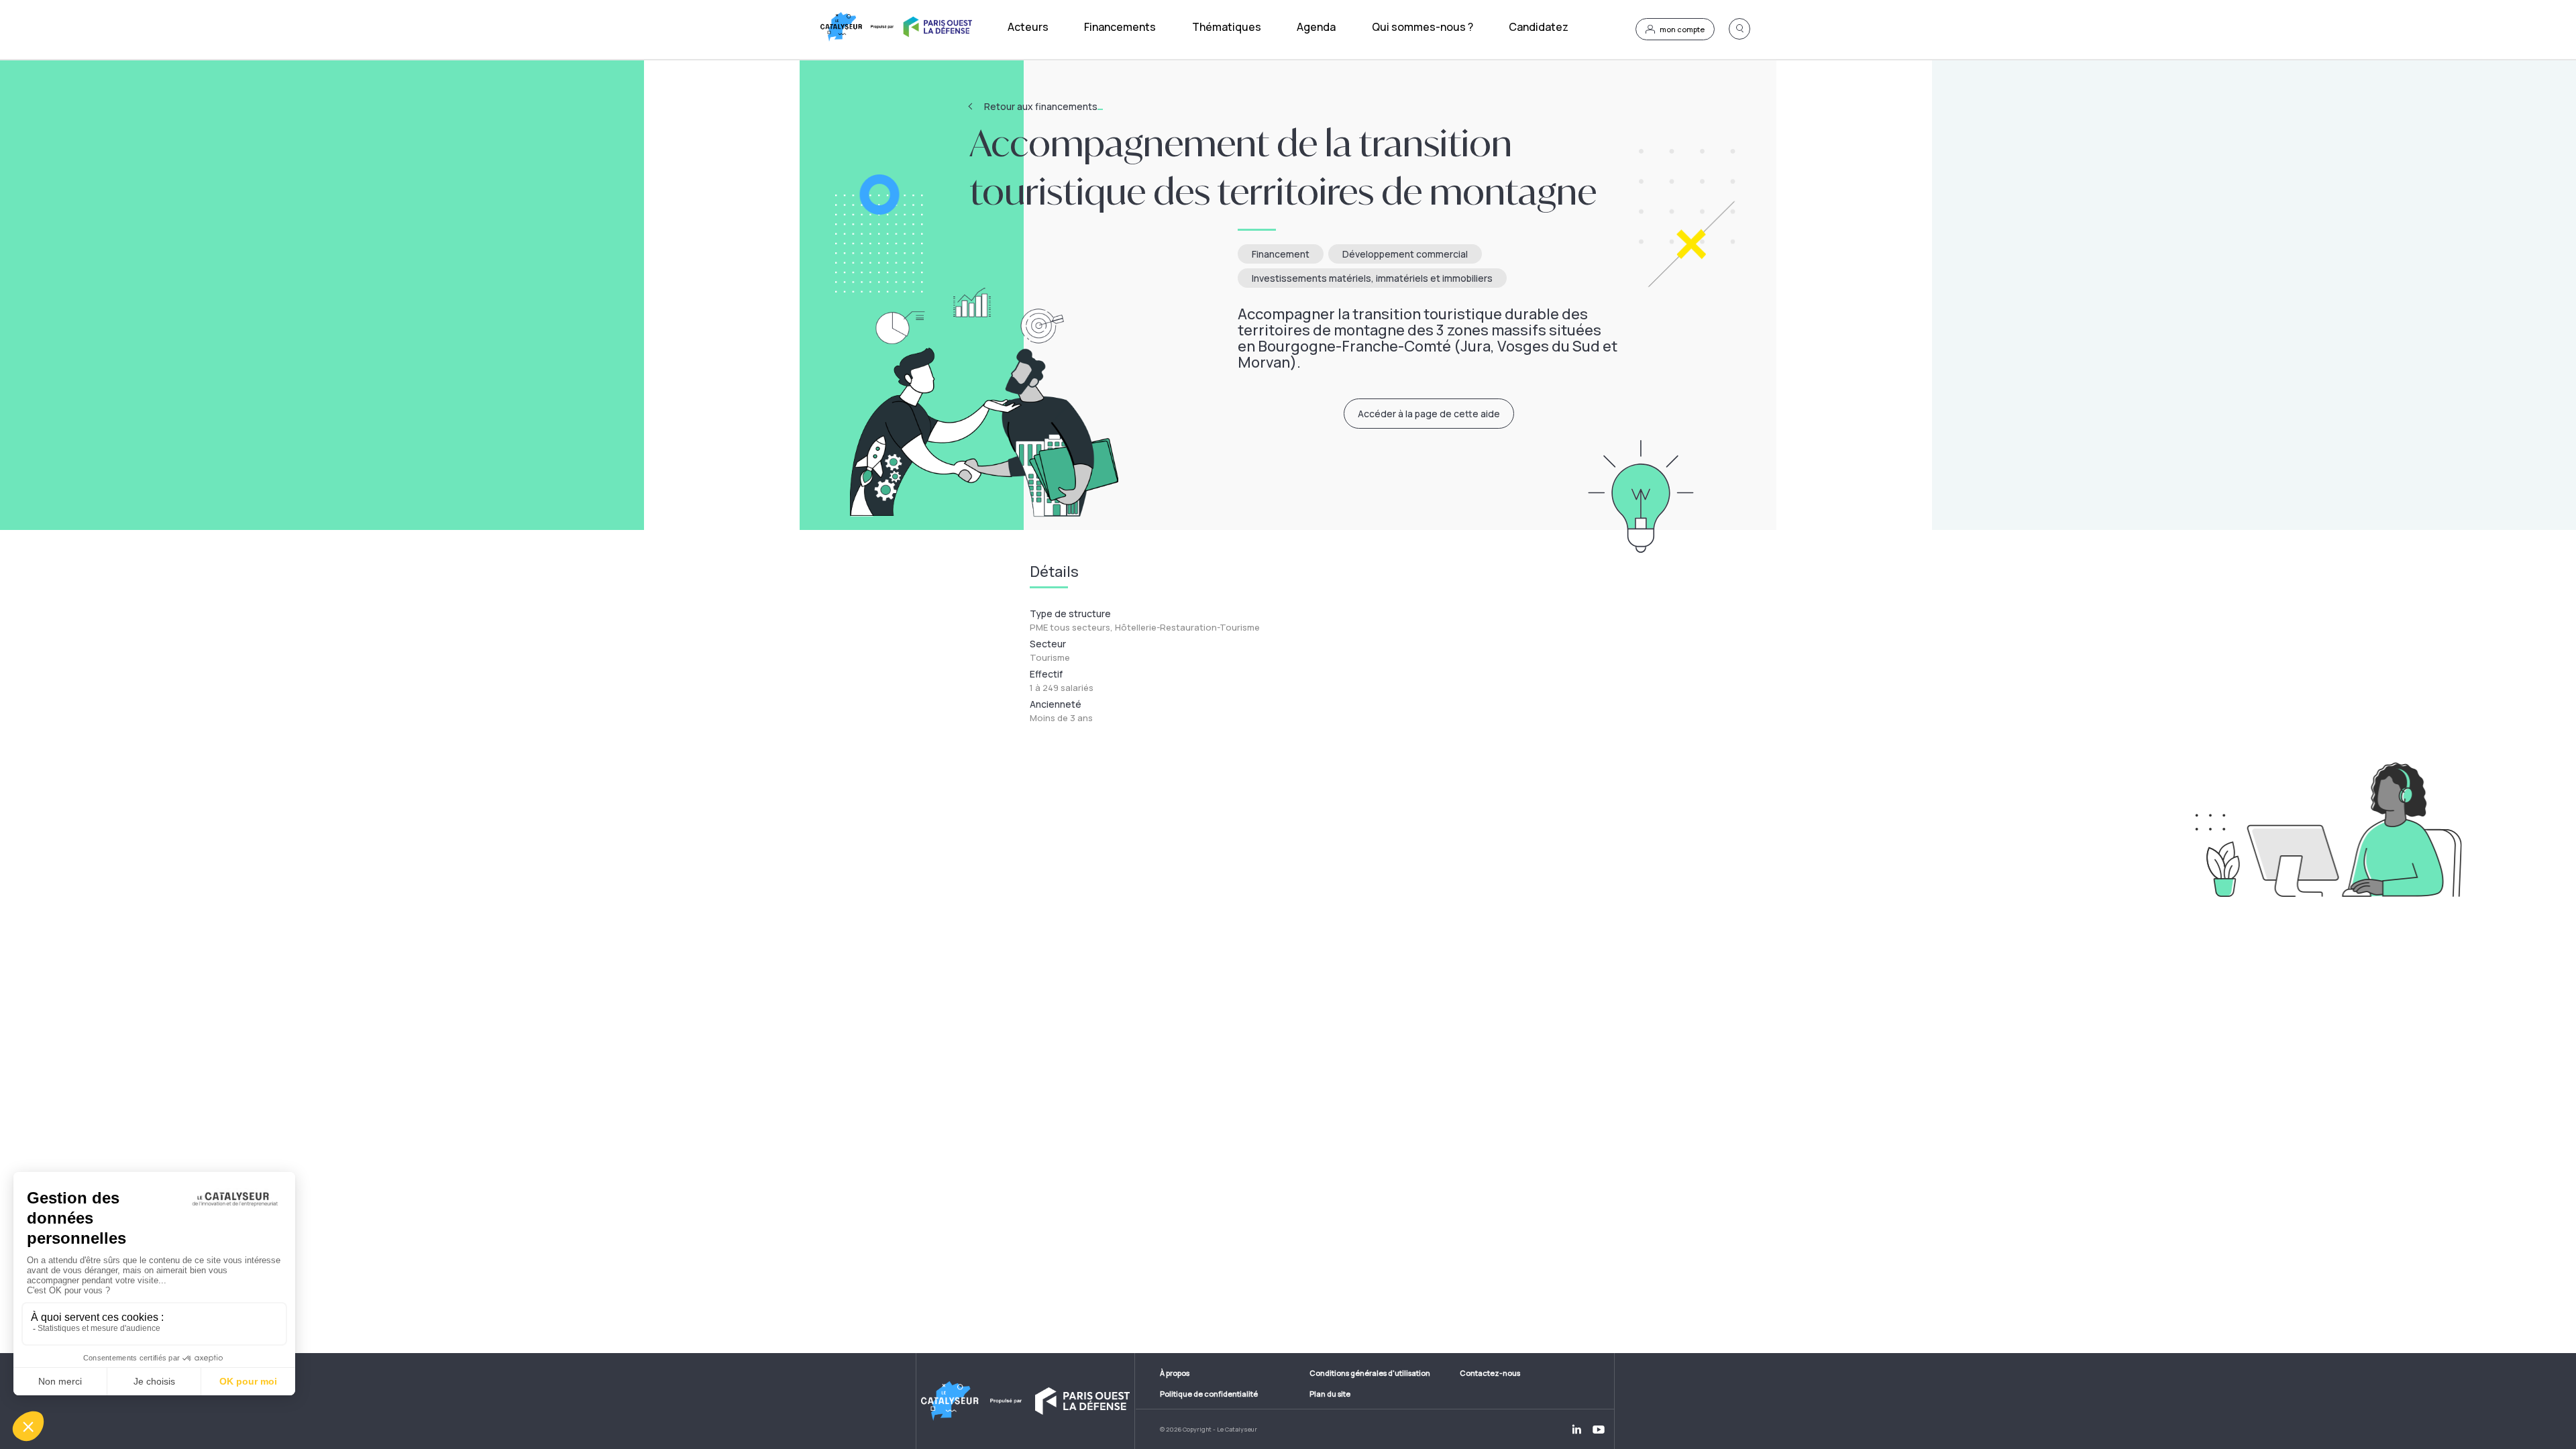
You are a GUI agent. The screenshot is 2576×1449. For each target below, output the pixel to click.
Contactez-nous (1490, 1373)
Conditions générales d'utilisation (1370, 1373)
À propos (1175, 1373)
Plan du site (1330, 1394)
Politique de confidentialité (1209, 1394)
